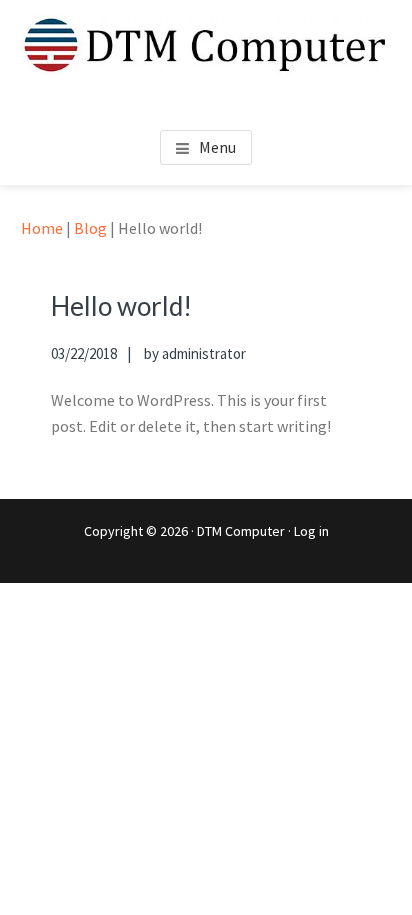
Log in (311, 531)
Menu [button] (217, 147)
